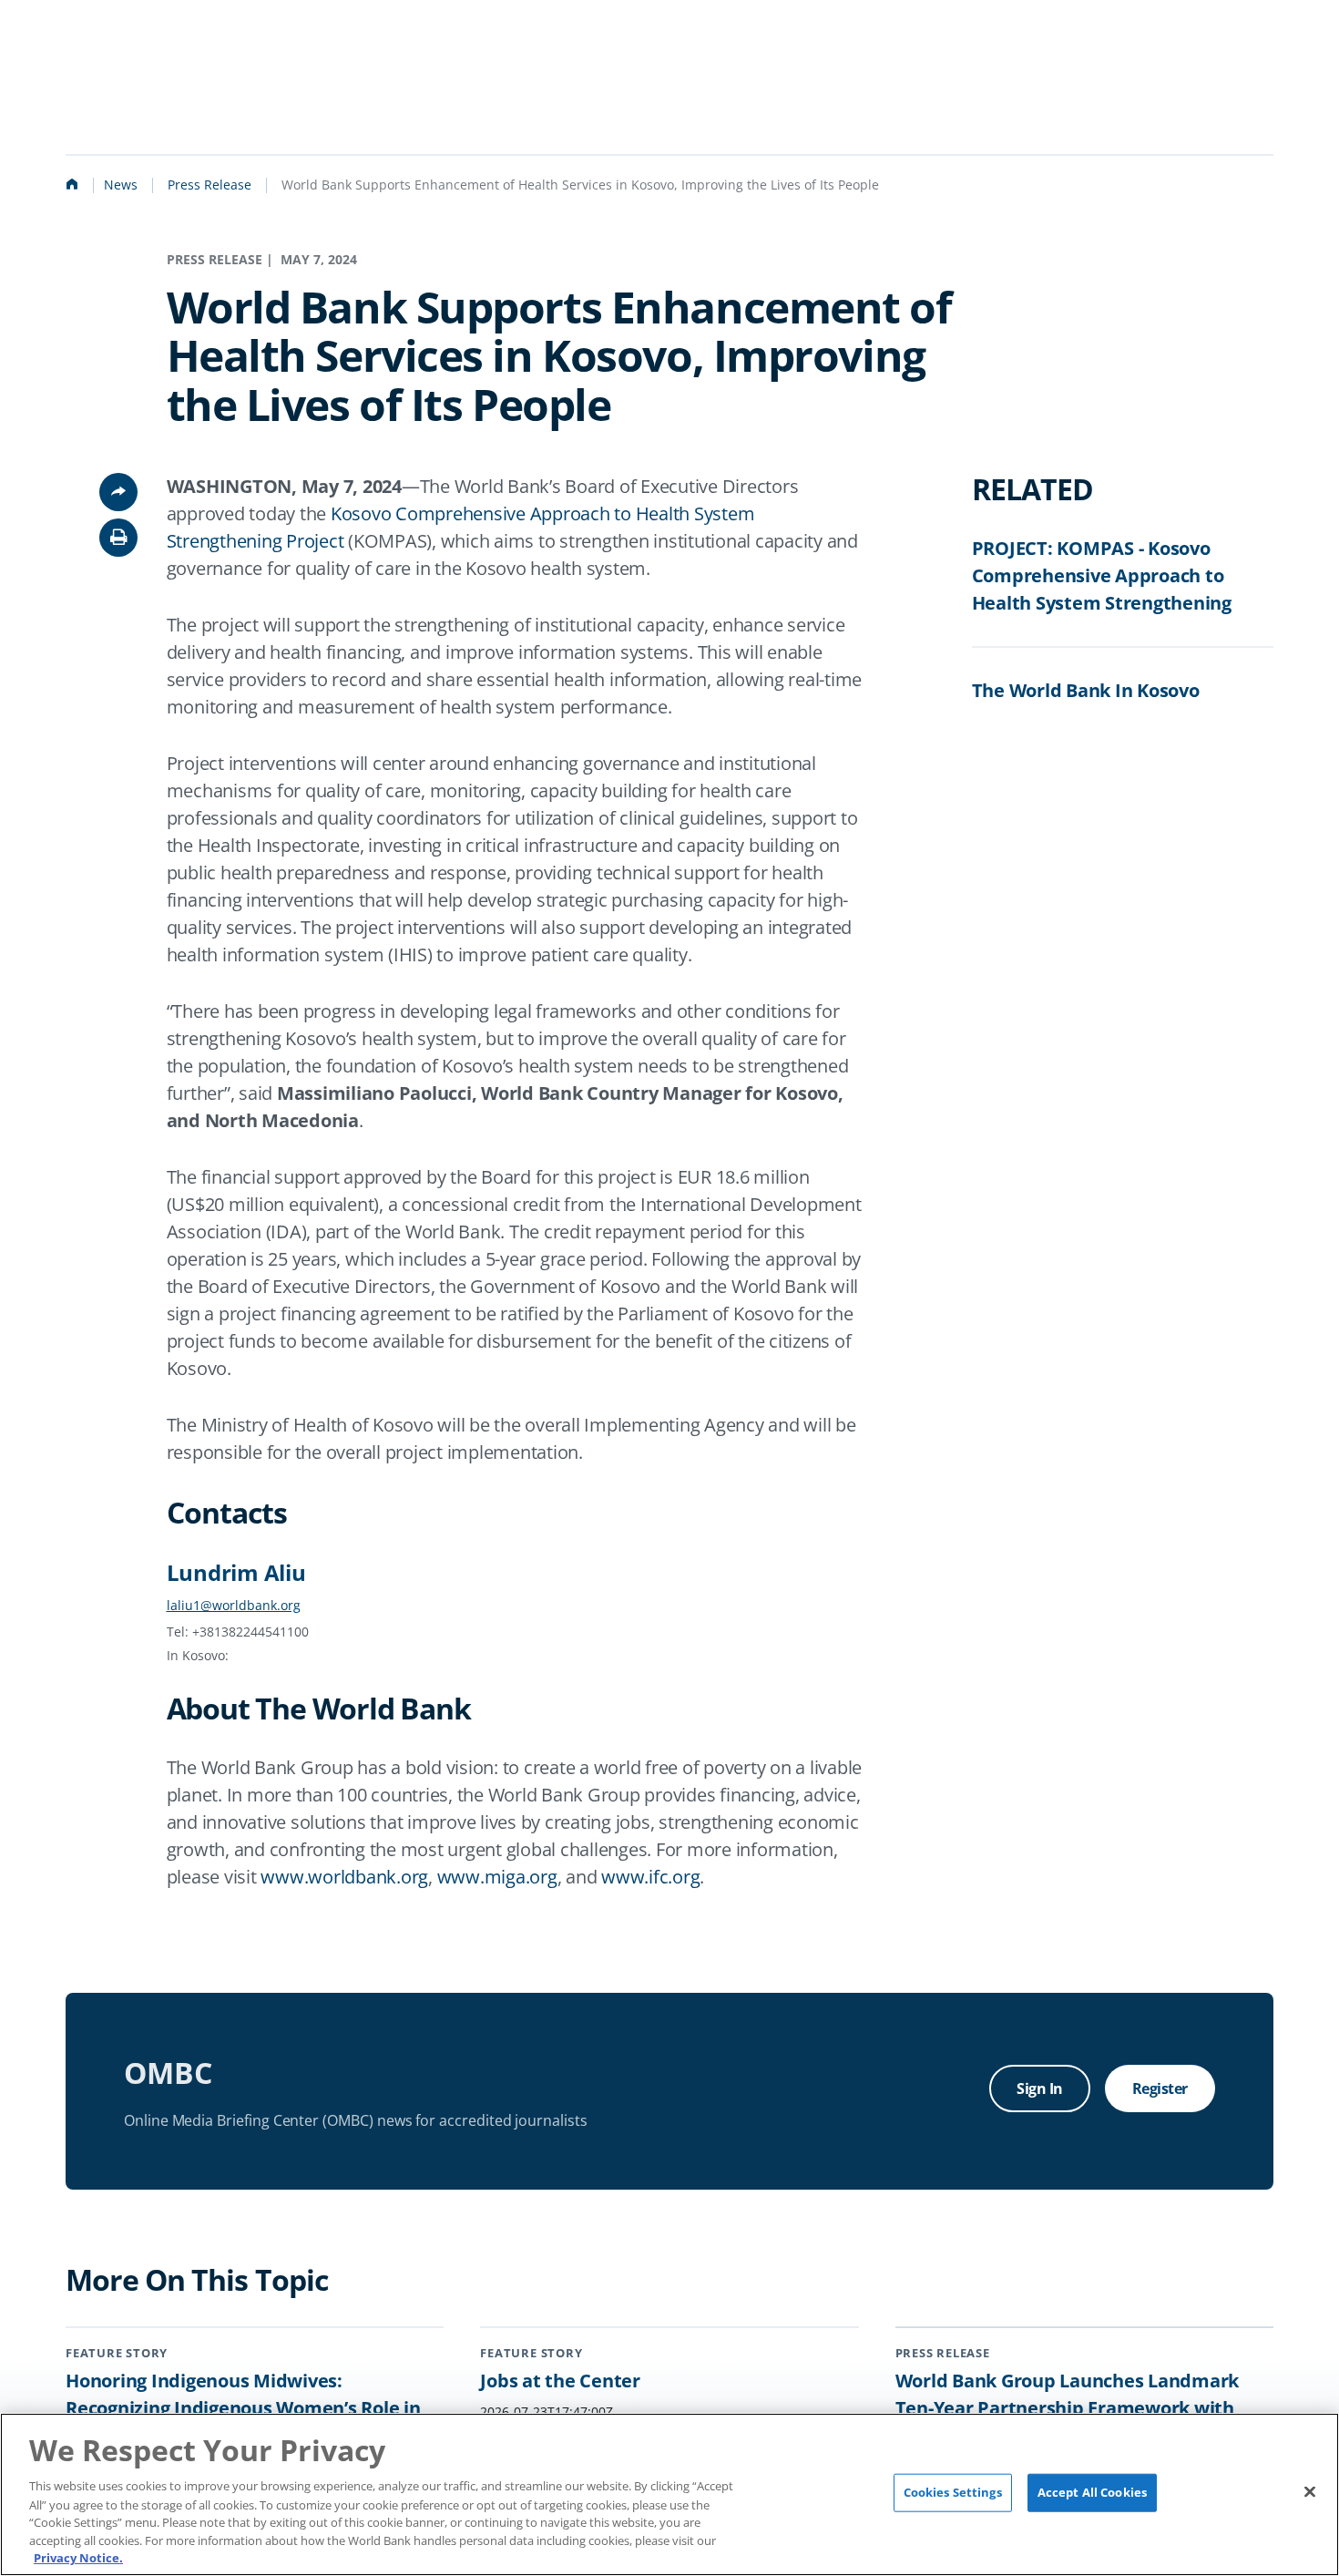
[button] (118, 538)
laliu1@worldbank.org (234, 1605)
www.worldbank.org (344, 1877)
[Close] (1310, 2492)
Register (1160, 2089)
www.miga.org (497, 1877)
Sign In (1040, 2089)
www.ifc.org (650, 1877)
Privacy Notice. (78, 2557)
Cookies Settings (953, 2492)
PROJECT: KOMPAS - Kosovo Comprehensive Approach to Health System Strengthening (1102, 575)
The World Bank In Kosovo (1086, 690)
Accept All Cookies (1092, 2492)
